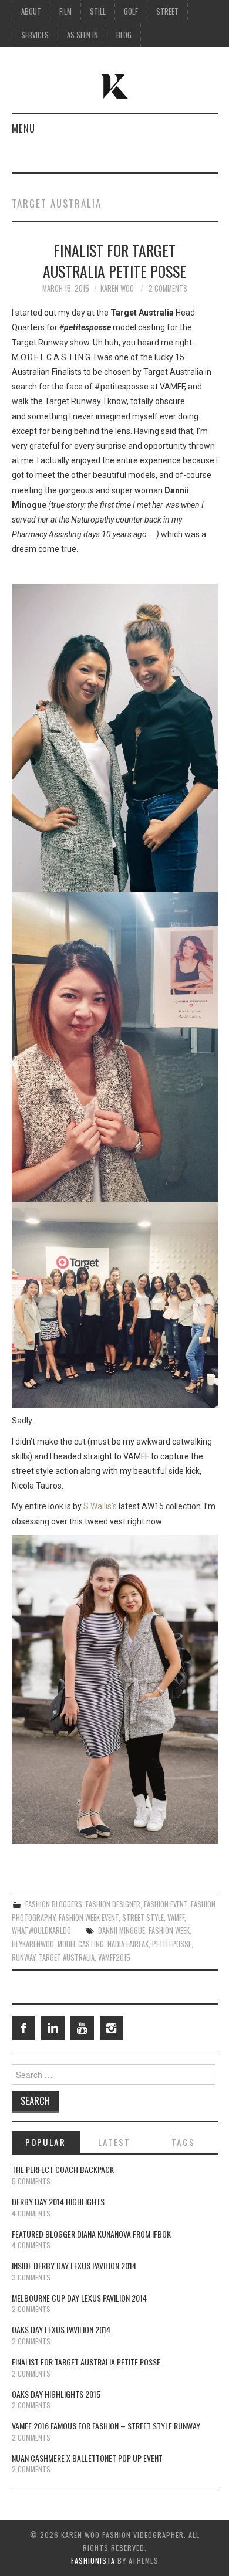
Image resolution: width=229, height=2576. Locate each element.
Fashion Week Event (89, 1918)
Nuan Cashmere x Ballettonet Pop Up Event (87, 2458)
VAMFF (176, 1918)
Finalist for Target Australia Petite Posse (114, 260)
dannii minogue (122, 1931)
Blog (124, 35)
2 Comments (168, 288)
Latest (114, 2142)
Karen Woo (117, 288)
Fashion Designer (113, 1904)
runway (23, 1958)
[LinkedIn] (53, 2028)
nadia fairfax (128, 1944)
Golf (131, 11)
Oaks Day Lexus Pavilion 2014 (61, 2329)
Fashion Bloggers (54, 1904)
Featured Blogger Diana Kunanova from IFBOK (91, 2234)
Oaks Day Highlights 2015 (56, 2394)
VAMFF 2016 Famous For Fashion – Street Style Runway (106, 2426)
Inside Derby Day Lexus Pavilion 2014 (74, 2265)
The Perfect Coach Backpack (63, 2169)
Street (167, 11)
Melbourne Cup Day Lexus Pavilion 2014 (79, 2298)
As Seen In (82, 35)
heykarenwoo (33, 1944)
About (31, 11)
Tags (183, 2142)
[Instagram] (112, 2028)
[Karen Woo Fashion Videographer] (115, 85)
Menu (23, 128)
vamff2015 (114, 1958)
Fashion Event (166, 1904)
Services (35, 35)
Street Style (143, 1918)
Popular (46, 2142)
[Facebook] (23, 2028)
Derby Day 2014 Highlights (58, 2202)
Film (65, 11)
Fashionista (93, 2560)
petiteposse (172, 1944)
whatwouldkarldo (41, 1931)
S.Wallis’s (100, 1506)
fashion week (169, 1931)
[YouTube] (82, 2028)
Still (98, 11)
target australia (67, 1958)
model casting (81, 1944)
